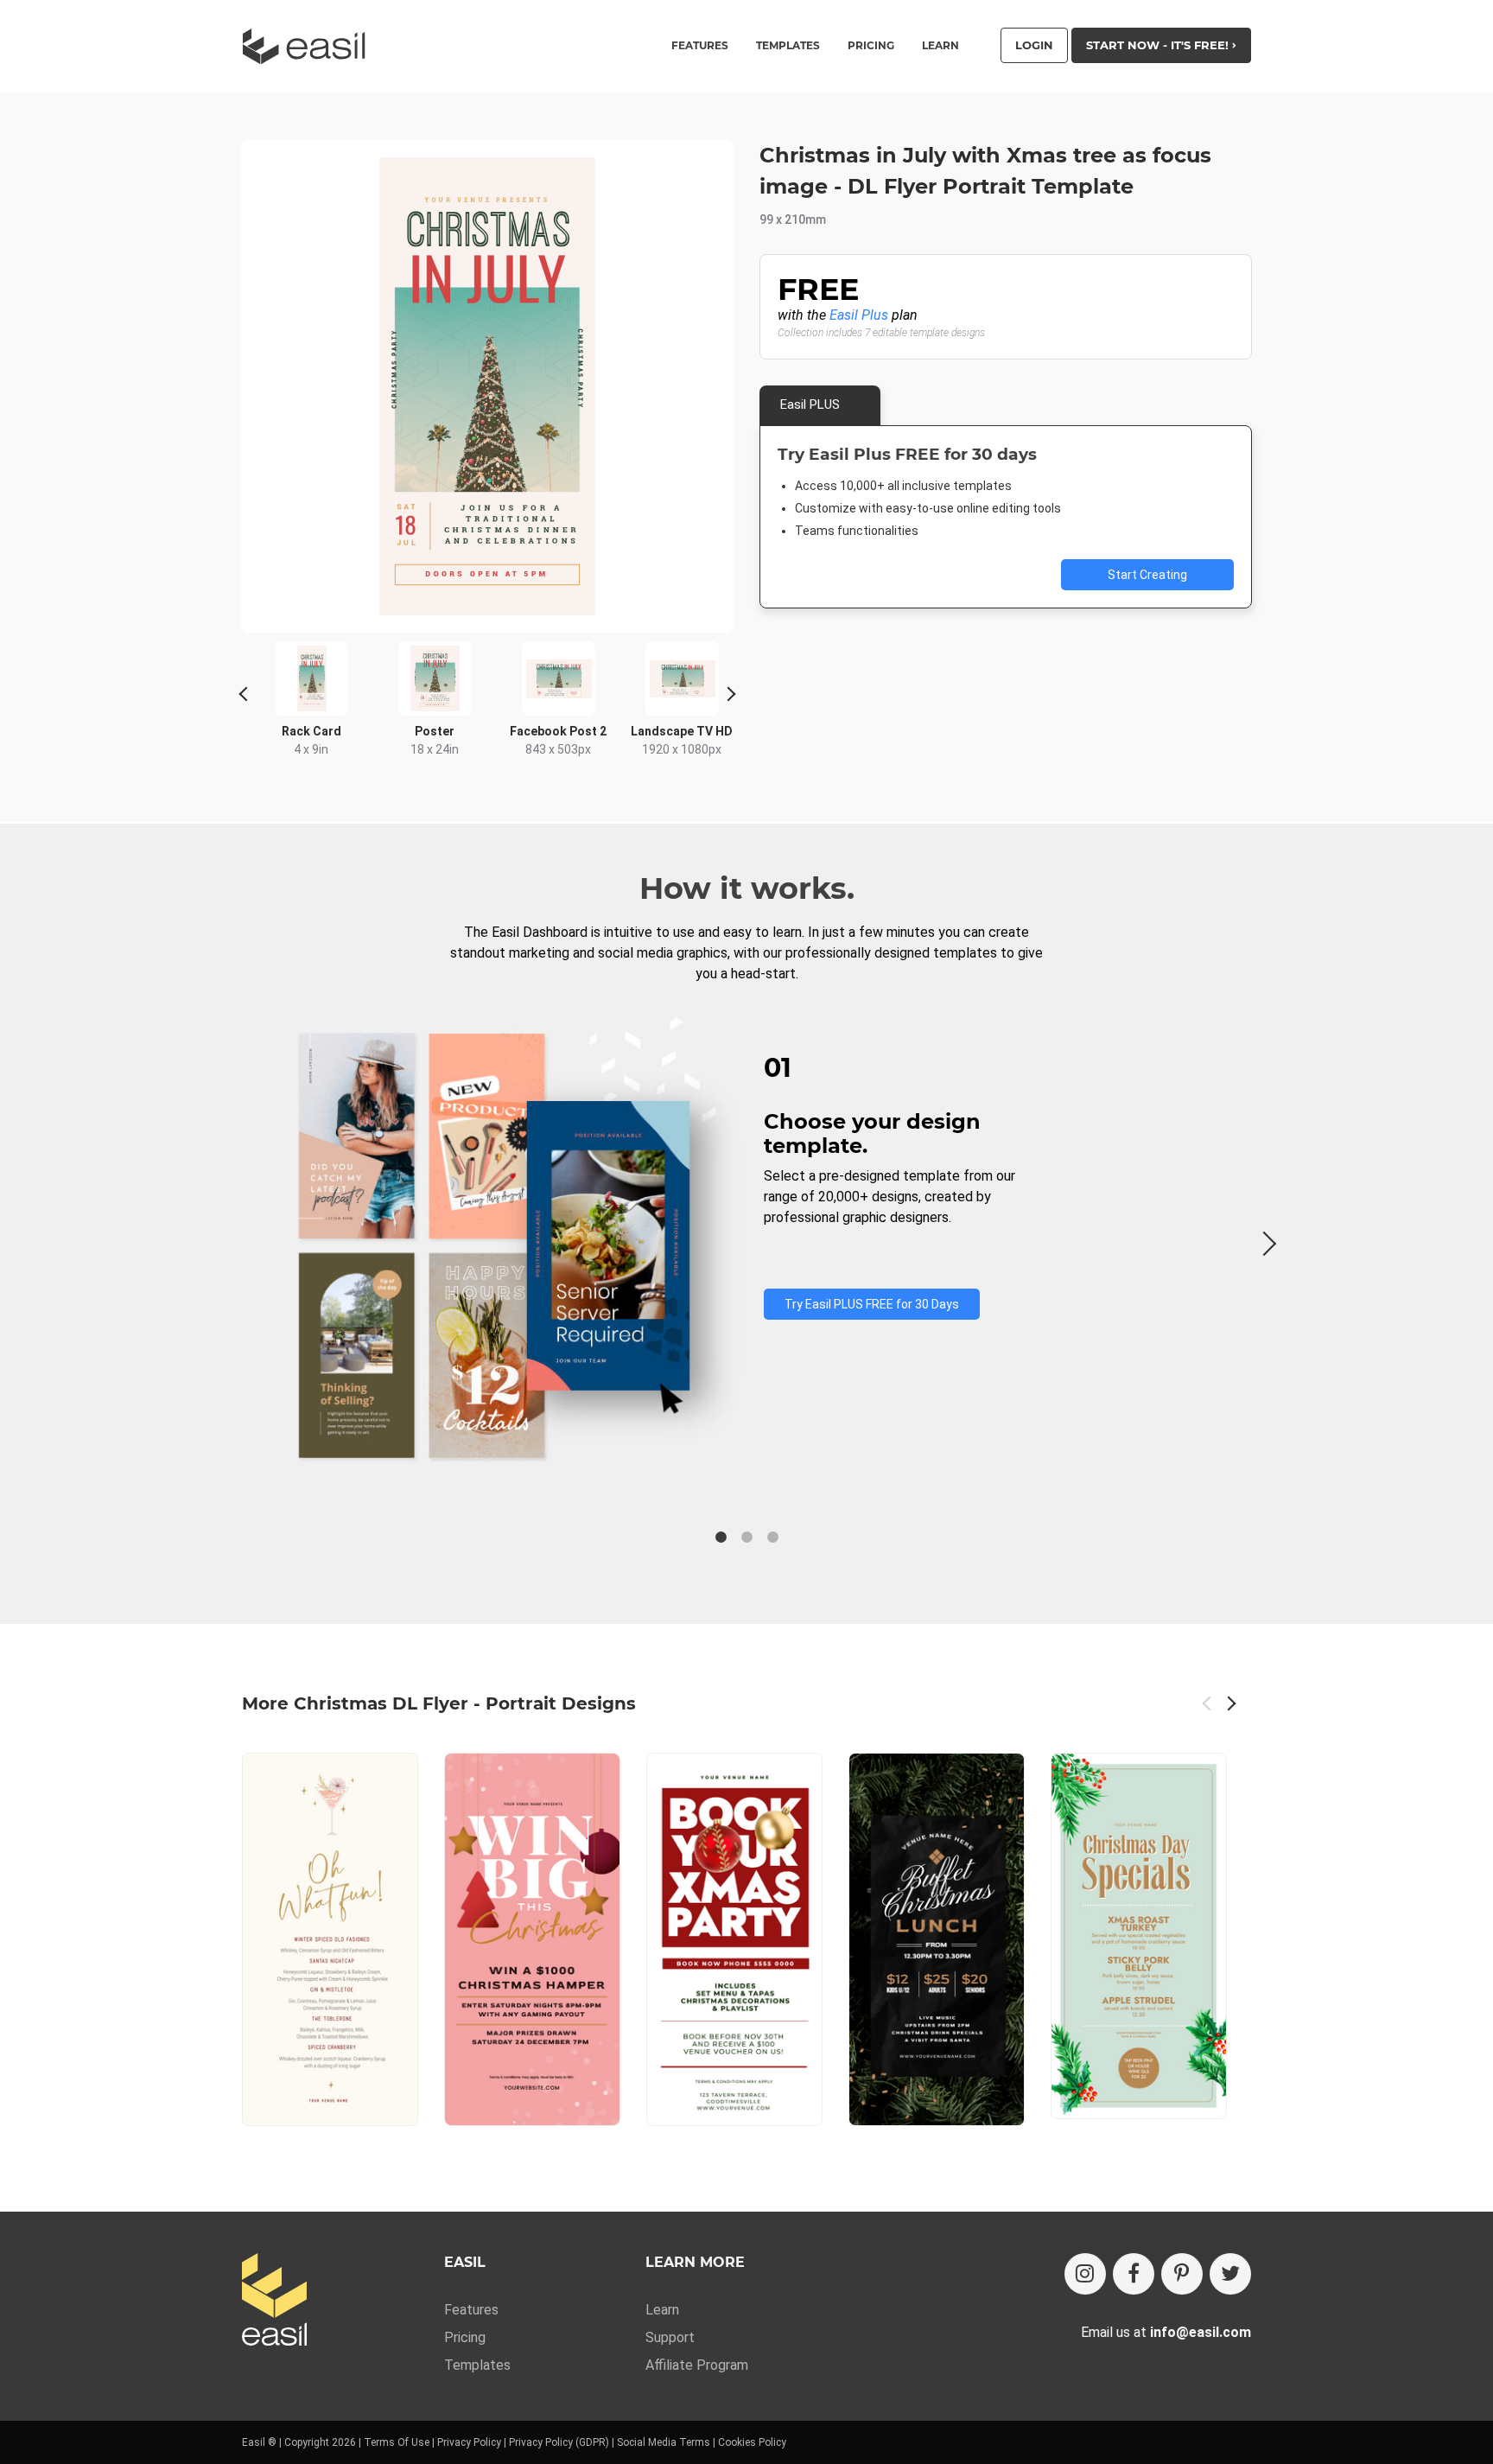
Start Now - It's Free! (1159, 45)
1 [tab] (721, 1538)
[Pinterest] (1182, 2274)
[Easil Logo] (309, 46)
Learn (940, 46)
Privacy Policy (469, 2442)
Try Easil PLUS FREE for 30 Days (872, 1304)
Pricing (871, 46)
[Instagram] (1085, 2274)
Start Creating (1147, 575)
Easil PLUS (810, 404)
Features (471, 2310)
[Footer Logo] (274, 2301)
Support (670, 2337)
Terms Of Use (397, 2442)
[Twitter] (1230, 2274)
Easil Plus (859, 315)
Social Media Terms (664, 2442)
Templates (477, 2365)
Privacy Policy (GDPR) (559, 2442)
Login (1034, 45)
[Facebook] (1134, 2274)
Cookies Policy (752, 2442)
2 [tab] (746, 1538)
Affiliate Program (697, 2365)
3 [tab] (772, 1538)
